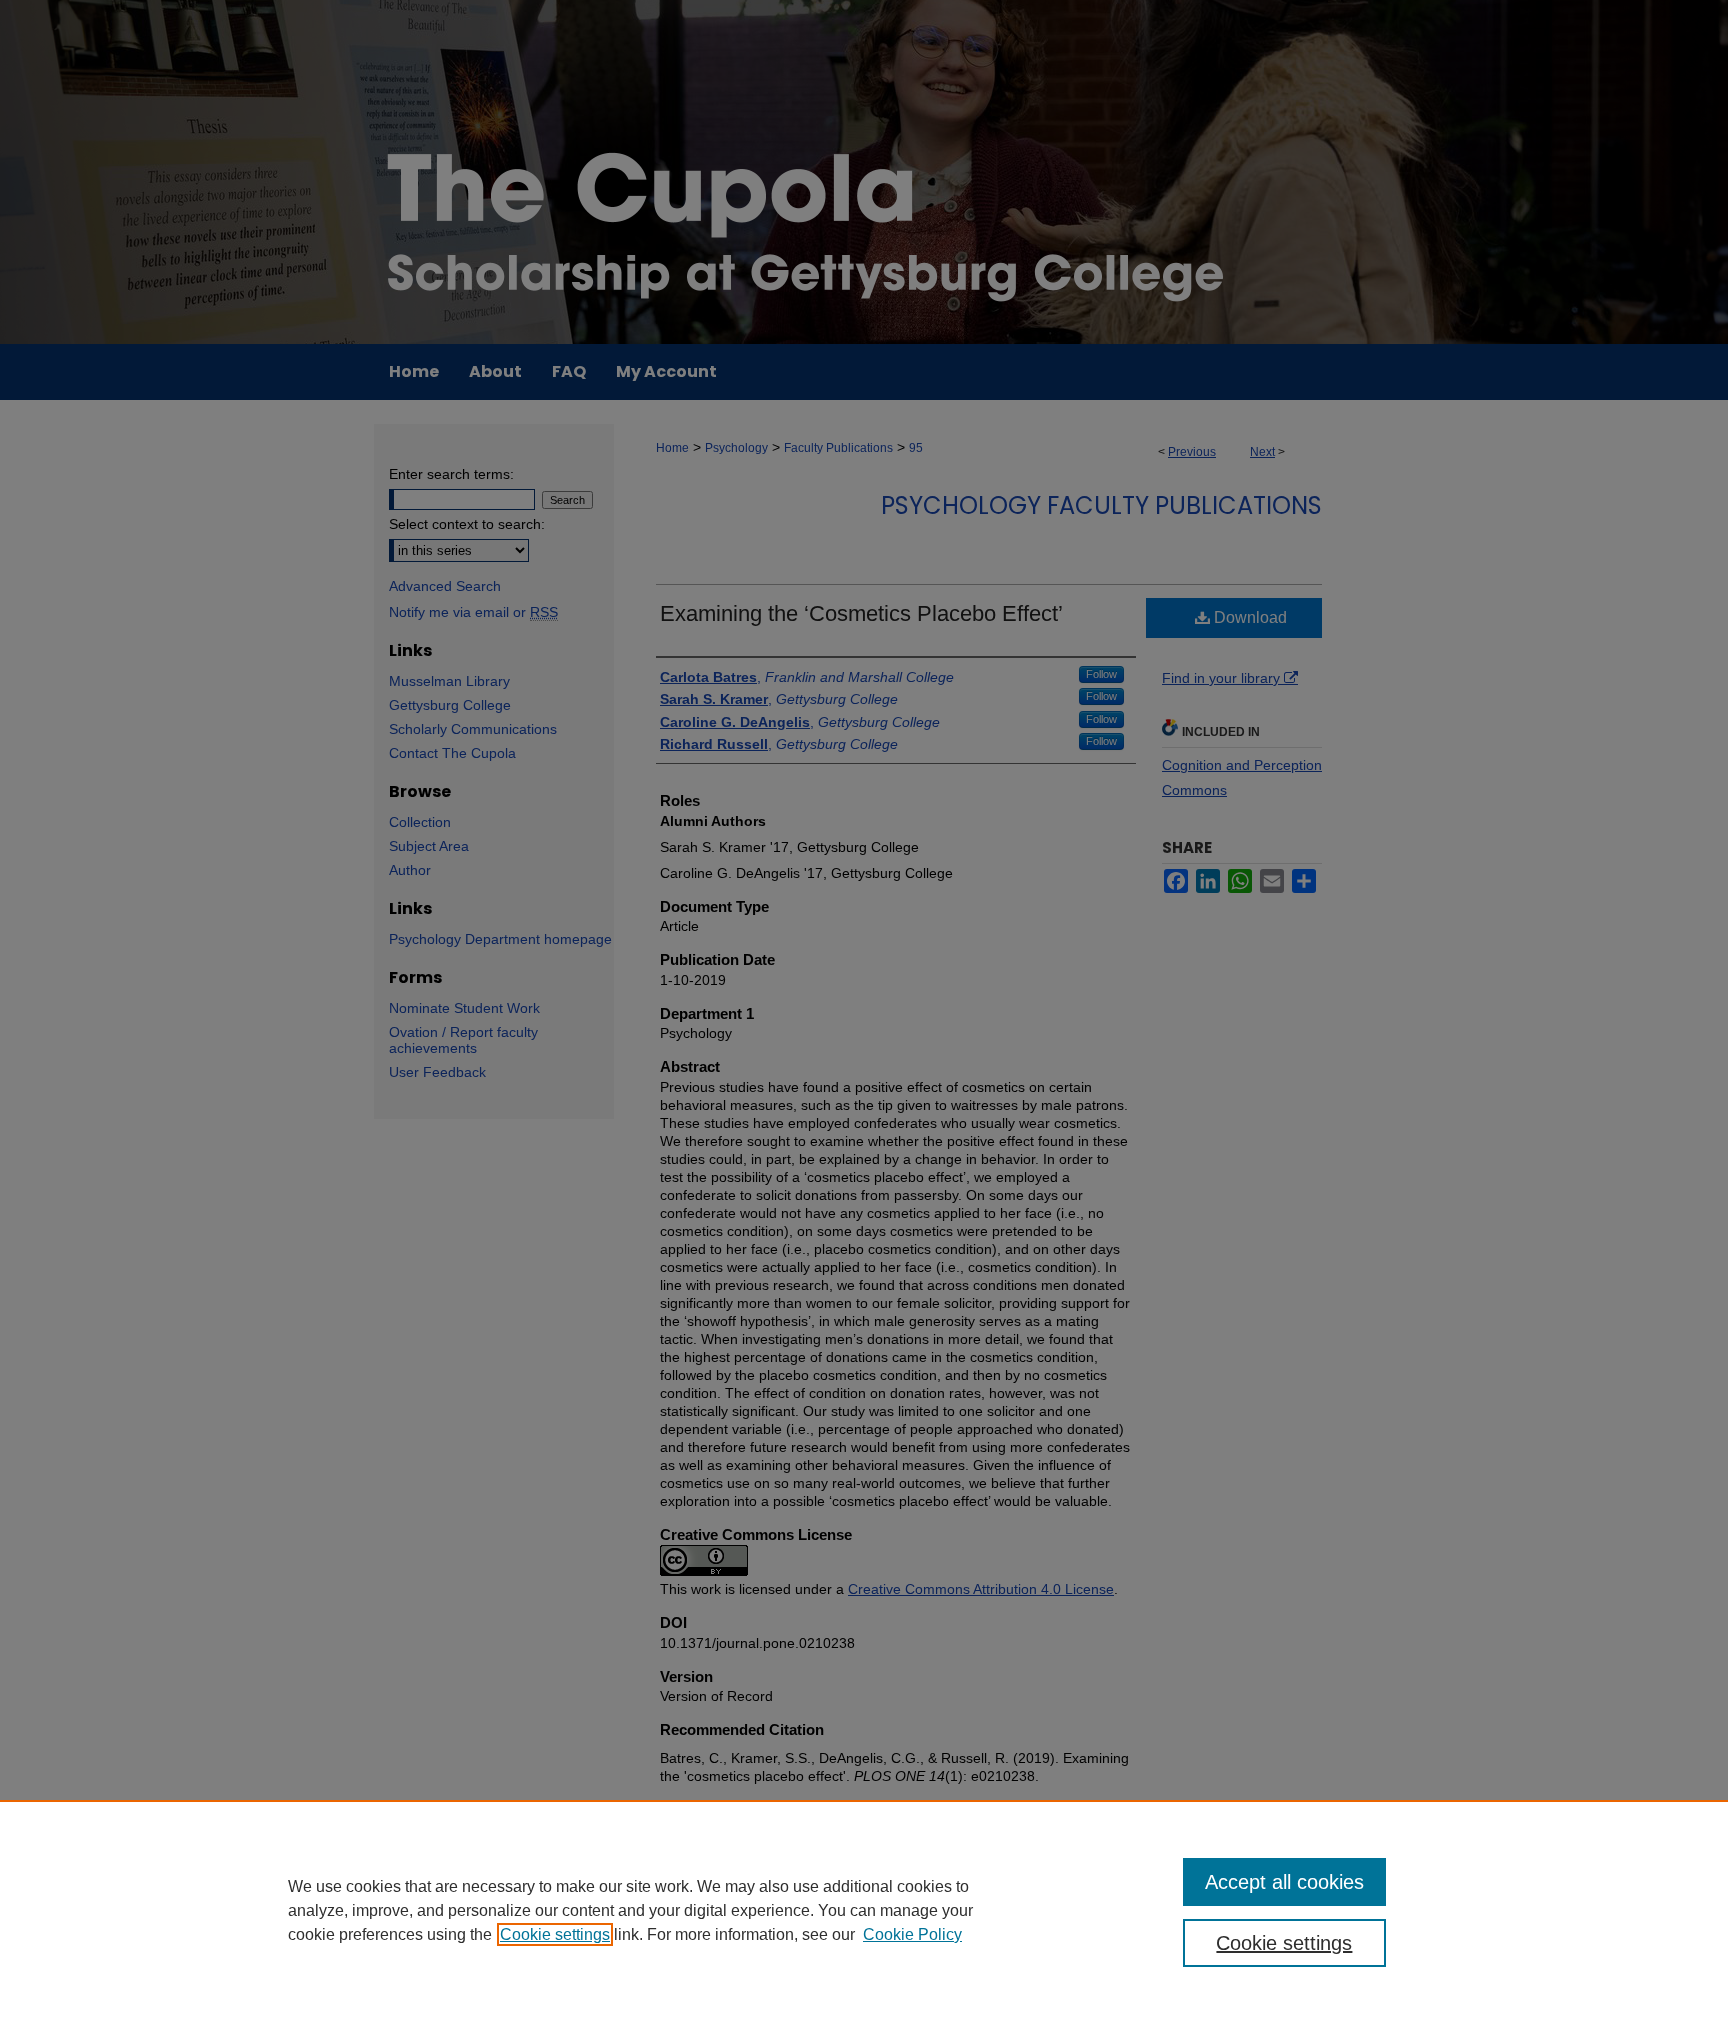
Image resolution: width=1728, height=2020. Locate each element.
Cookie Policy (912, 1934)
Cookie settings (555, 1934)
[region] (864, 1910)
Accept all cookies (1284, 1882)
